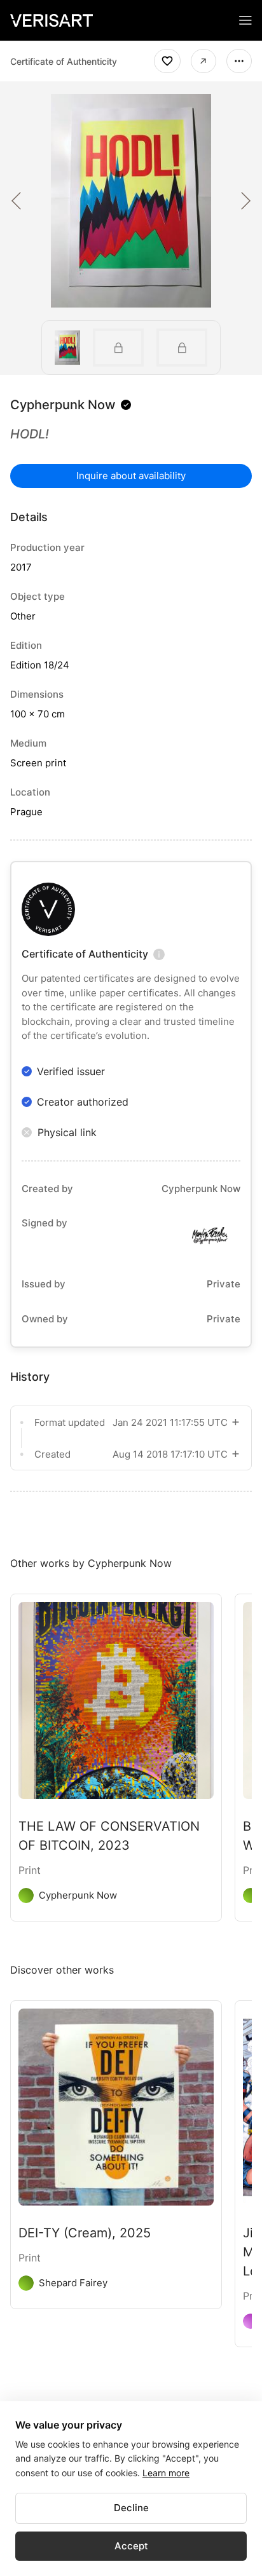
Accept (131, 2546)
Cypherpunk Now (63, 405)
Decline (131, 2508)
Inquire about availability (131, 476)
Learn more (166, 2473)
